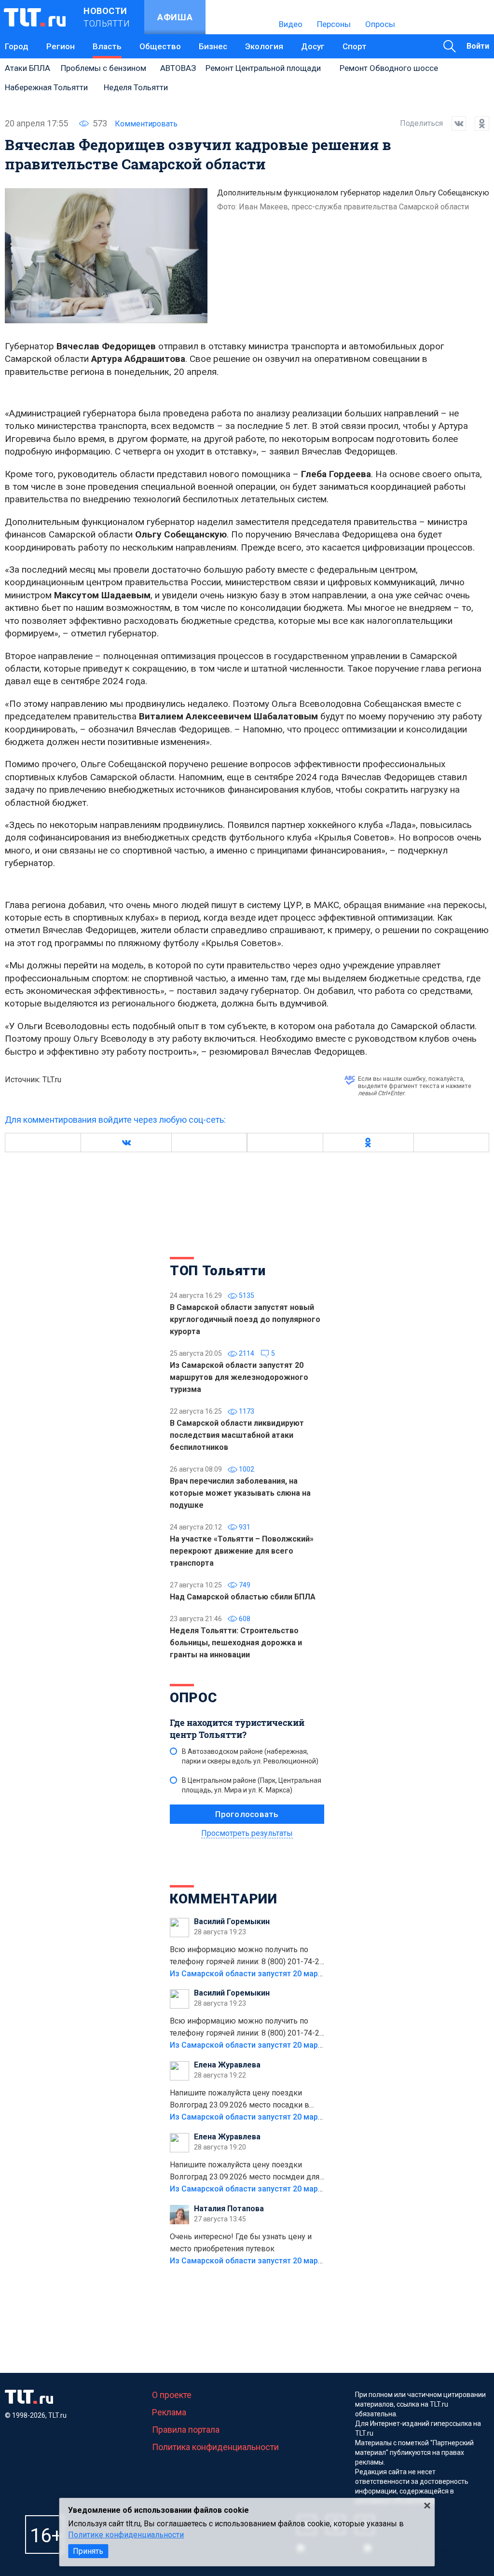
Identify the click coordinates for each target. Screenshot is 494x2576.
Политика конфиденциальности (215, 2447)
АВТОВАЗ (178, 68)
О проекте (172, 2395)
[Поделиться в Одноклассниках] (478, 124)
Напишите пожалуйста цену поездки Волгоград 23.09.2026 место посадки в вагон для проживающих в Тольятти (240, 2100)
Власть (107, 46)
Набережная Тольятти (46, 87)
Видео (291, 24)
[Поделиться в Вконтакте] (454, 124)
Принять (88, 2551)
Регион (61, 46)
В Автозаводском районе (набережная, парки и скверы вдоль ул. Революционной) (250, 1756)
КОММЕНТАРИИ (224, 1899)
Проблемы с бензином (103, 68)
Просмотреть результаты (247, 1833)
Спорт (355, 46)
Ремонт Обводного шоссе (389, 68)
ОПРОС (193, 1698)
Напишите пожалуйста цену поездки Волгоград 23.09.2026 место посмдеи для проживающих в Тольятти (245, 2172)
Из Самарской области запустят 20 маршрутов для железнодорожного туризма (321, 1974)
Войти (478, 46)
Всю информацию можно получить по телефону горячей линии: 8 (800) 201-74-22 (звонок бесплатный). (247, 1956)
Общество (160, 46)
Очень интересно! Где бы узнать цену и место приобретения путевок (241, 2243)
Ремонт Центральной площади (263, 68)
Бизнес (213, 46)
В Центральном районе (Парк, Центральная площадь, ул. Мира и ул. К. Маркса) (252, 1785)
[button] (126, 1143)
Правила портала (186, 2430)
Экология (264, 46)
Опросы (380, 24)
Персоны (334, 24)
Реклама (169, 2412)
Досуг (313, 46)
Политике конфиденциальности (126, 2535)
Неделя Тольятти (136, 87)
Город (17, 46)
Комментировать (146, 124)
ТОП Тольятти (218, 1271)
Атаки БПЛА (27, 68)
